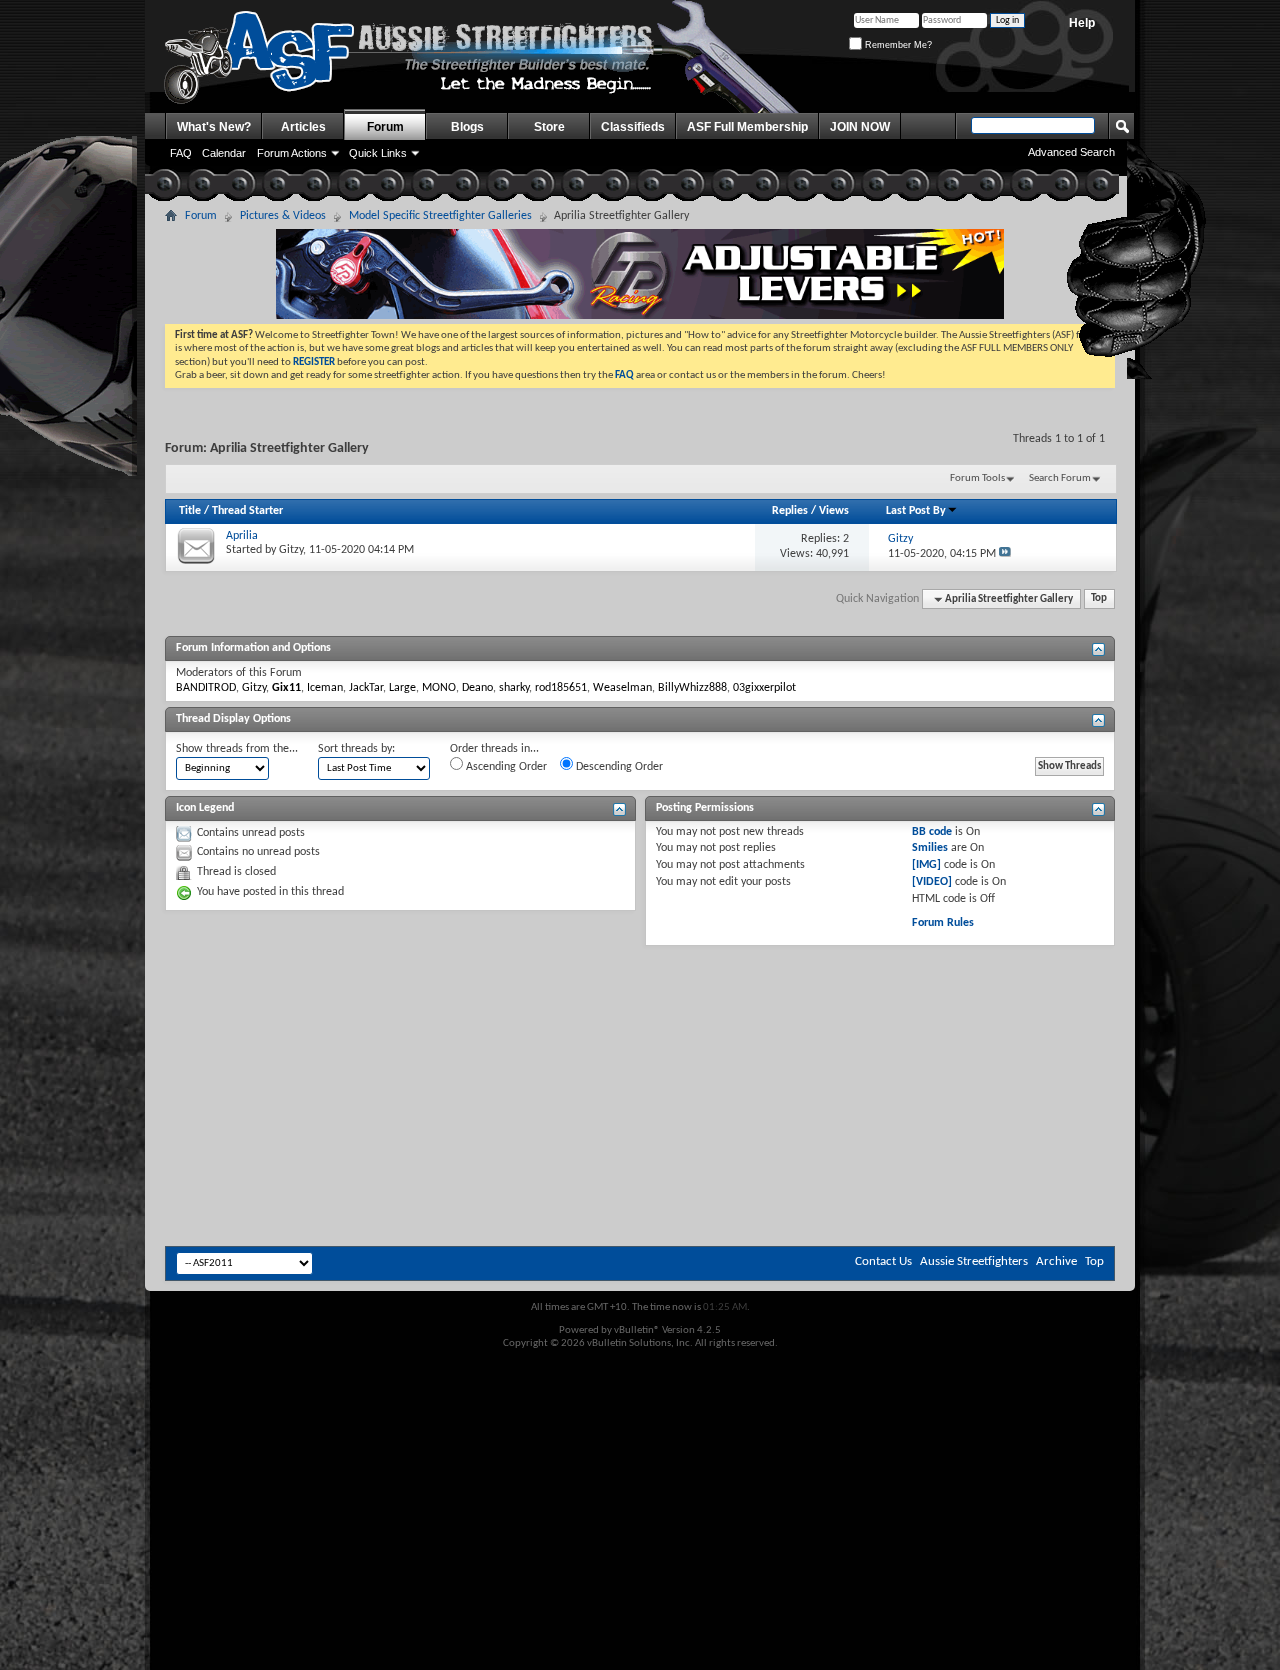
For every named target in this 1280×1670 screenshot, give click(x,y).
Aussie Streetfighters (974, 1261)
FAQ (181, 153)
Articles (303, 127)
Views (834, 511)
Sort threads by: (356, 749)
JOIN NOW (860, 127)
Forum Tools (977, 478)
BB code (932, 832)
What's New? (214, 127)
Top (1099, 599)
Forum (385, 127)
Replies (790, 511)
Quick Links (378, 153)
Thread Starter (247, 511)
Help (1082, 23)
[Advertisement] (640, 1006)
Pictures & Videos (283, 216)
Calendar (224, 153)
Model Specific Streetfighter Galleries (440, 216)
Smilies (930, 848)
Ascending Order (505, 767)
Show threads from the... (237, 749)
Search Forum (1060, 478)
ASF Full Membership (747, 127)
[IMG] (926, 865)
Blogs (467, 127)
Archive (1056, 1261)
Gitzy (291, 550)
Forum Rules (943, 923)
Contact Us (883, 1261)
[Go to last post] (1005, 554)
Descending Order (618, 767)
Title (190, 511)
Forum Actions (292, 153)
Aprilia (242, 536)
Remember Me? (897, 45)
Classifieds (633, 127)
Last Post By (916, 511)
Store (549, 127)
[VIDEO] (932, 882)
